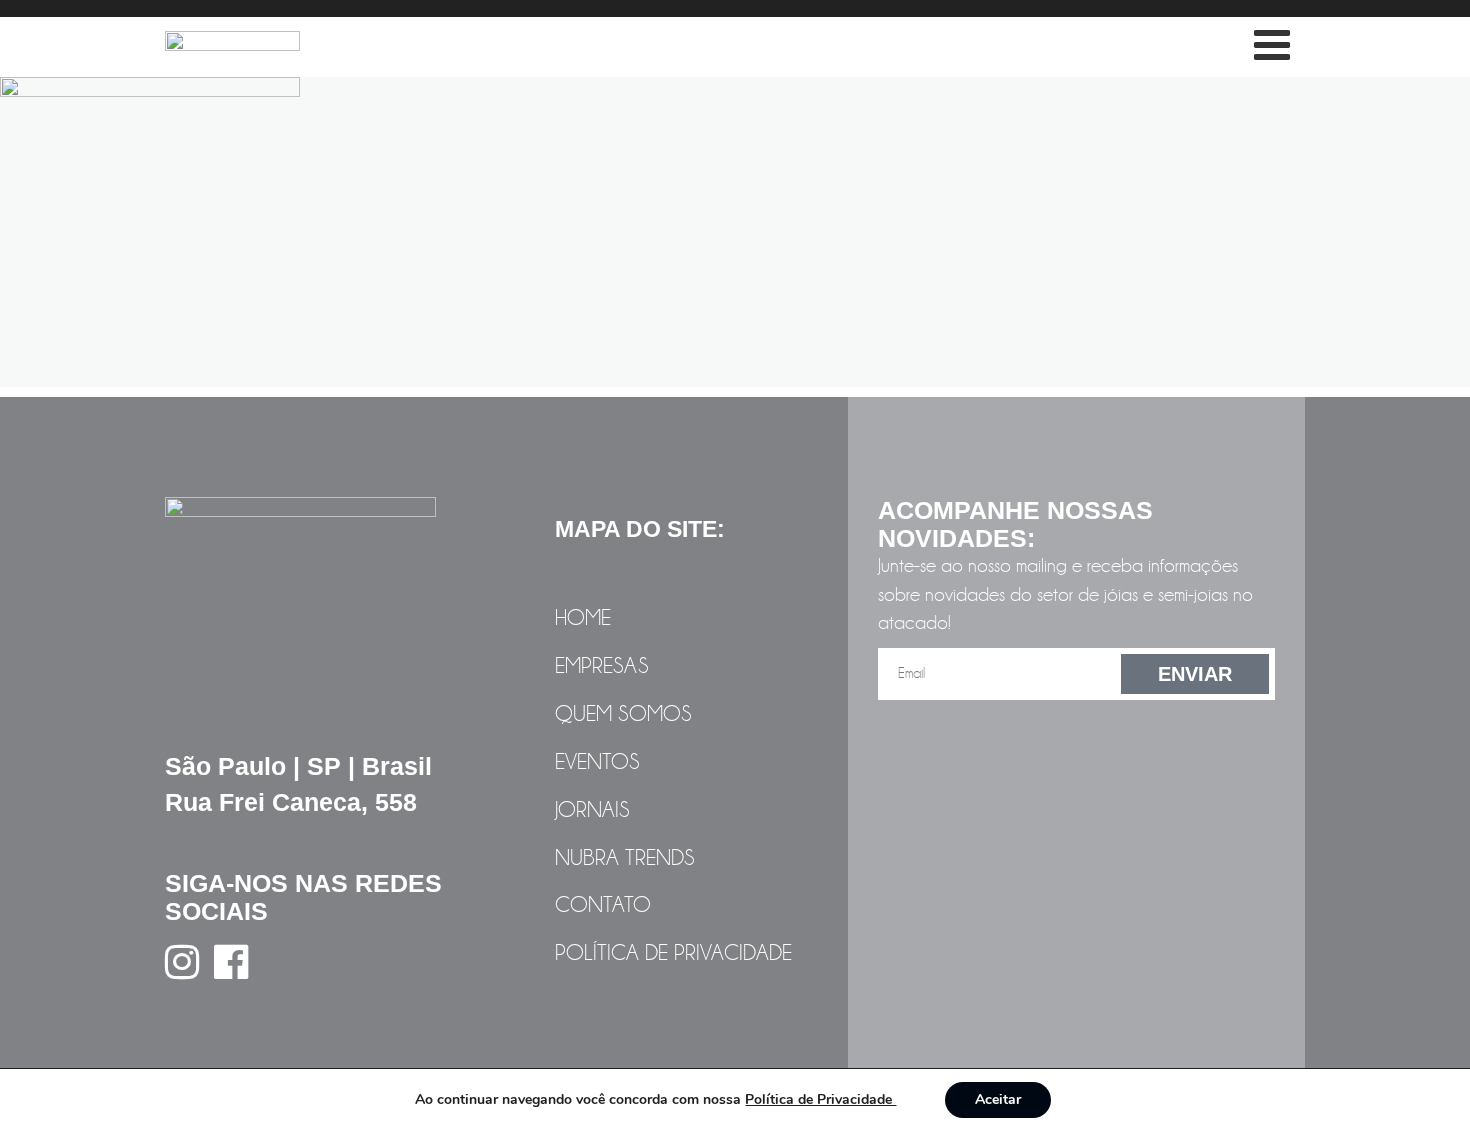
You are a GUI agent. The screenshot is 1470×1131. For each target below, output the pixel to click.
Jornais (592, 810)
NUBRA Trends (625, 858)
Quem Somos (623, 714)
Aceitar (998, 1099)
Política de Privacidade (673, 953)
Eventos (597, 762)
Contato (603, 905)
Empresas (602, 666)
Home (583, 618)
